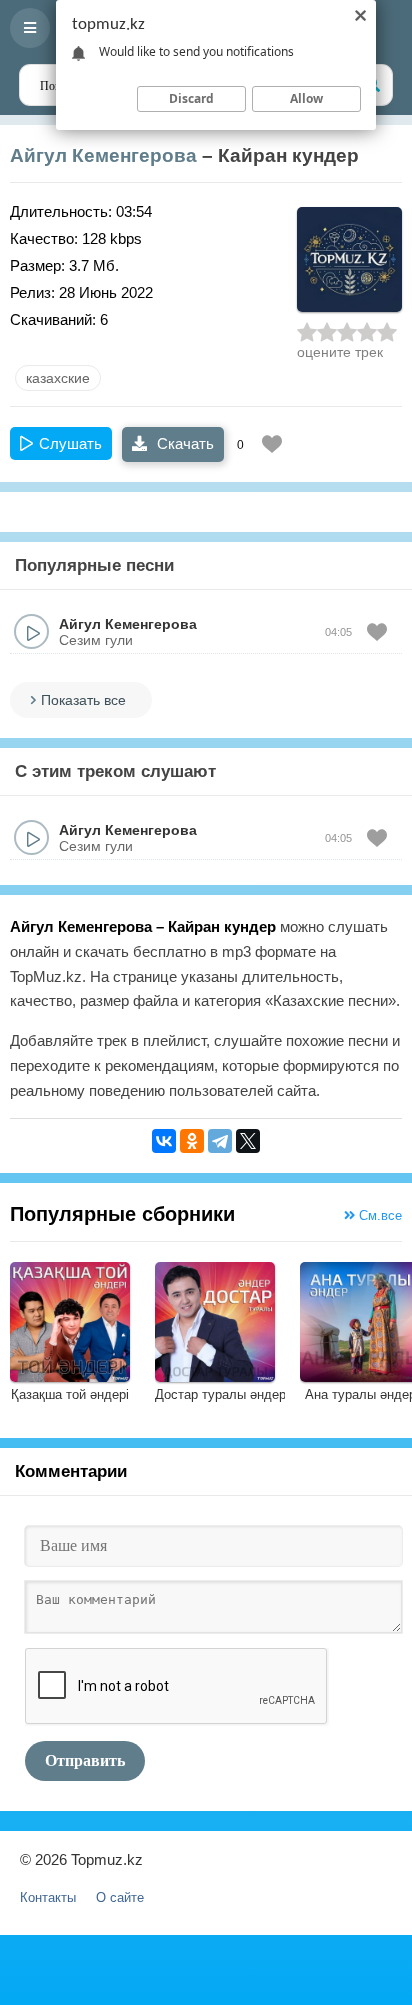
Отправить (85, 1760)
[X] (248, 1141)
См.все (378, 1215)
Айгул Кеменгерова (103, 155)
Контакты (48, 1897)
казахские (58, 378)
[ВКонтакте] (164, 1141)
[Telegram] (220, 1141)
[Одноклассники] (192, 1141)
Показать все (83, 700)
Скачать (183, 443)
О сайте (120, 1897)
